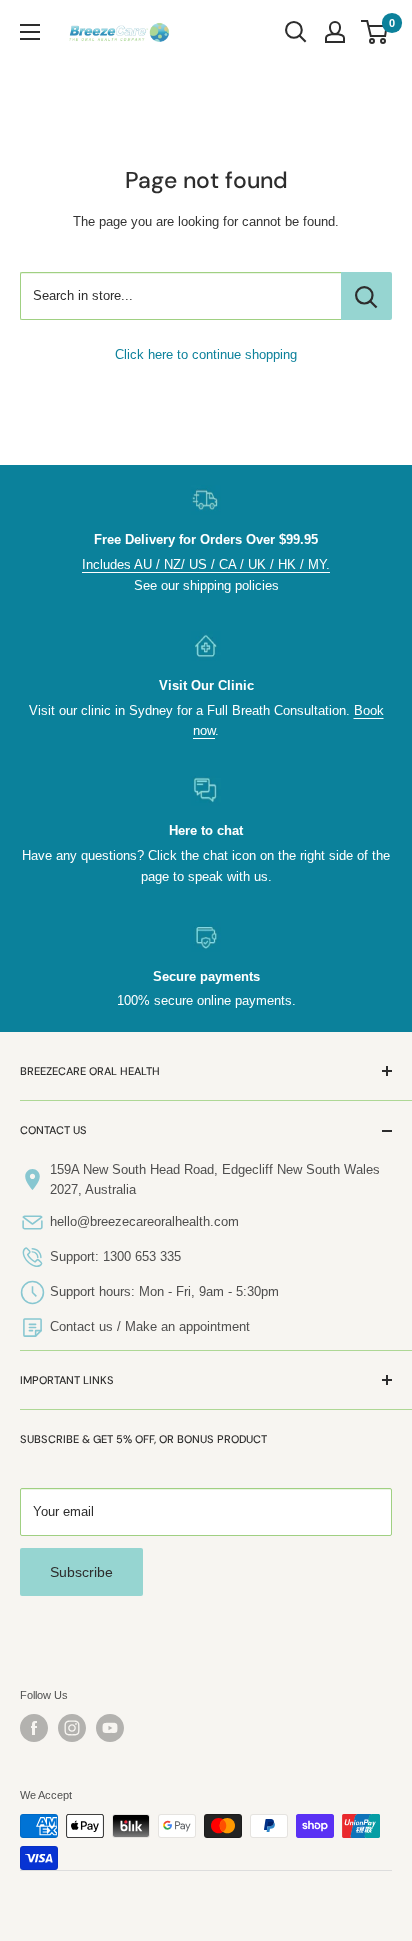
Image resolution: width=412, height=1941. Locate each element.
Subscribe (81, 1572)
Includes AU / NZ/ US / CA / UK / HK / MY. (206, 564)
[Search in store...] (366, 296)
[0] (375, 32)
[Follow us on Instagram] (72, 1728)
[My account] (335, 32)
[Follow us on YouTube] (110, 1728)
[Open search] (296, 32)
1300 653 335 (142, 1256)
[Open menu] (30, 32)
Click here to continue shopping (206, 354)
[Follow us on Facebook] (34, 1728)
